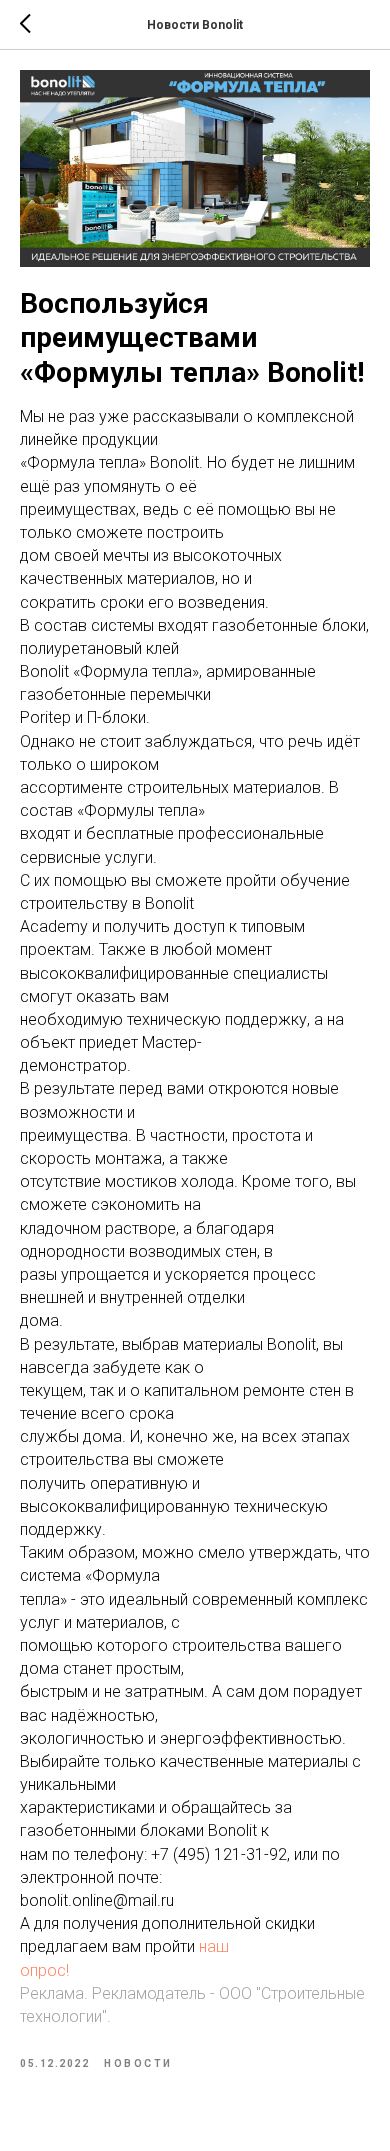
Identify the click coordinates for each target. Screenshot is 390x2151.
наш (214, 1946)
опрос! (44, 1970)
